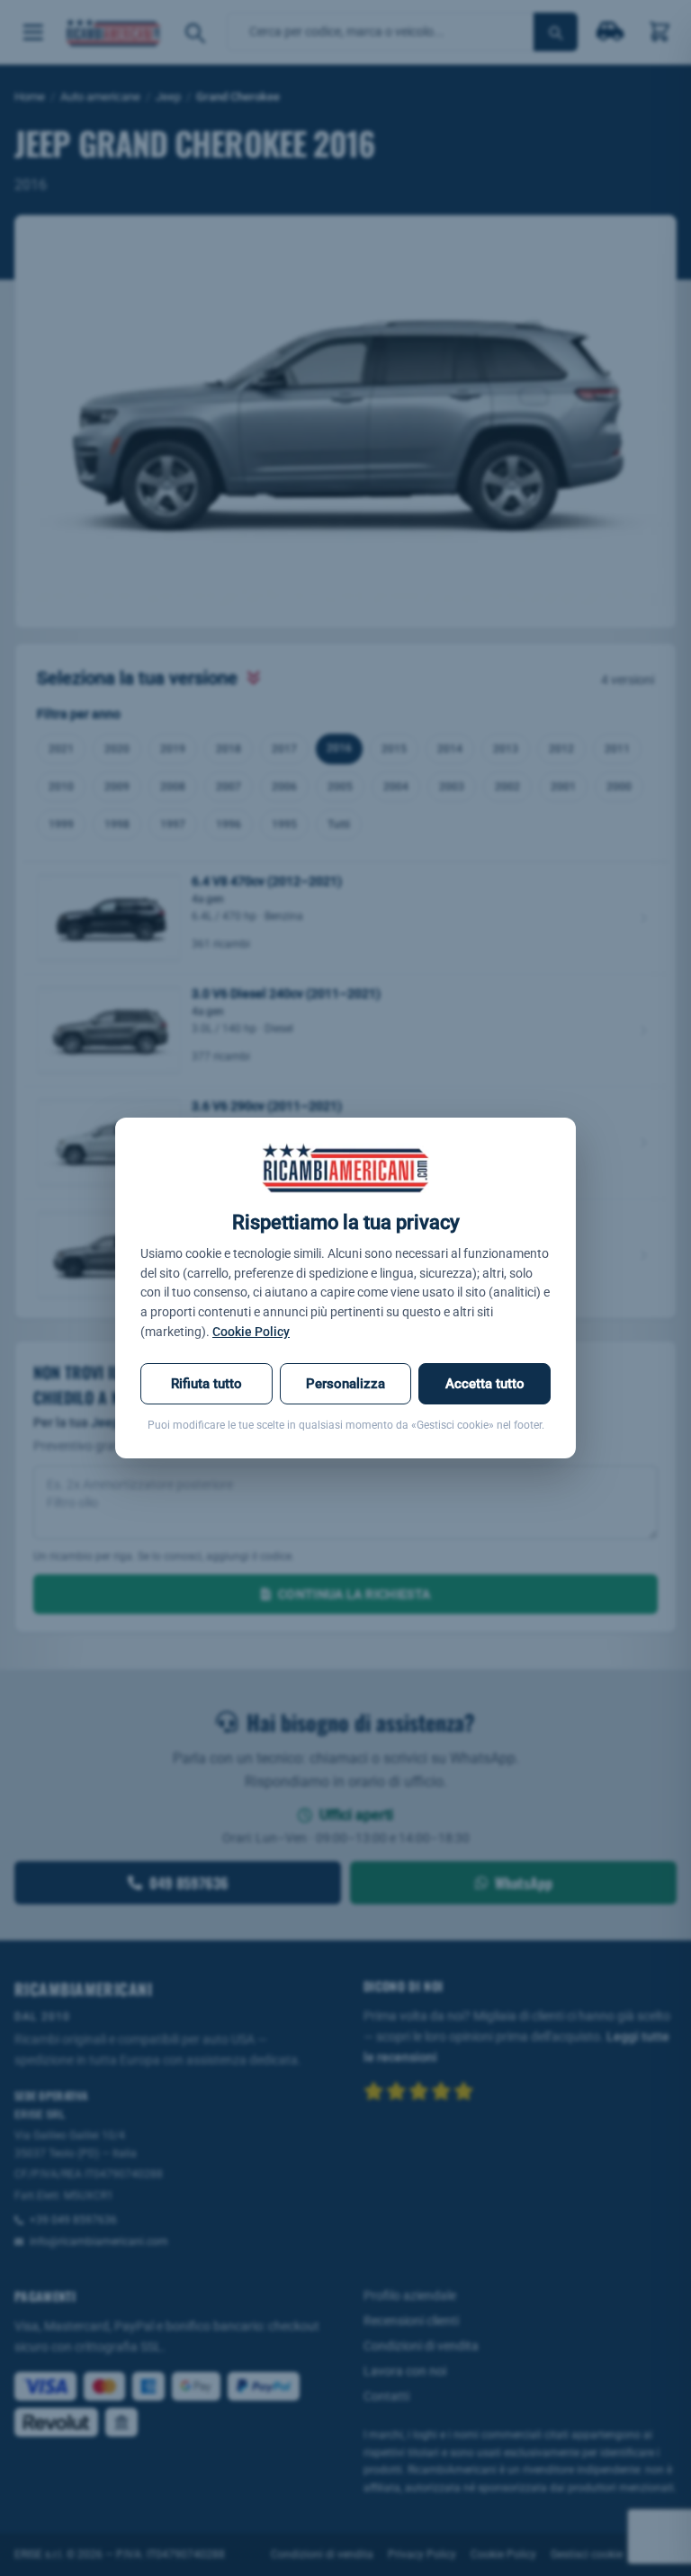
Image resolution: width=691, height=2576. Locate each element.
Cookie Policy (251, 1332)
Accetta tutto (485, 1384)
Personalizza (345, 1384)
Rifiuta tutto (206, 1384)
